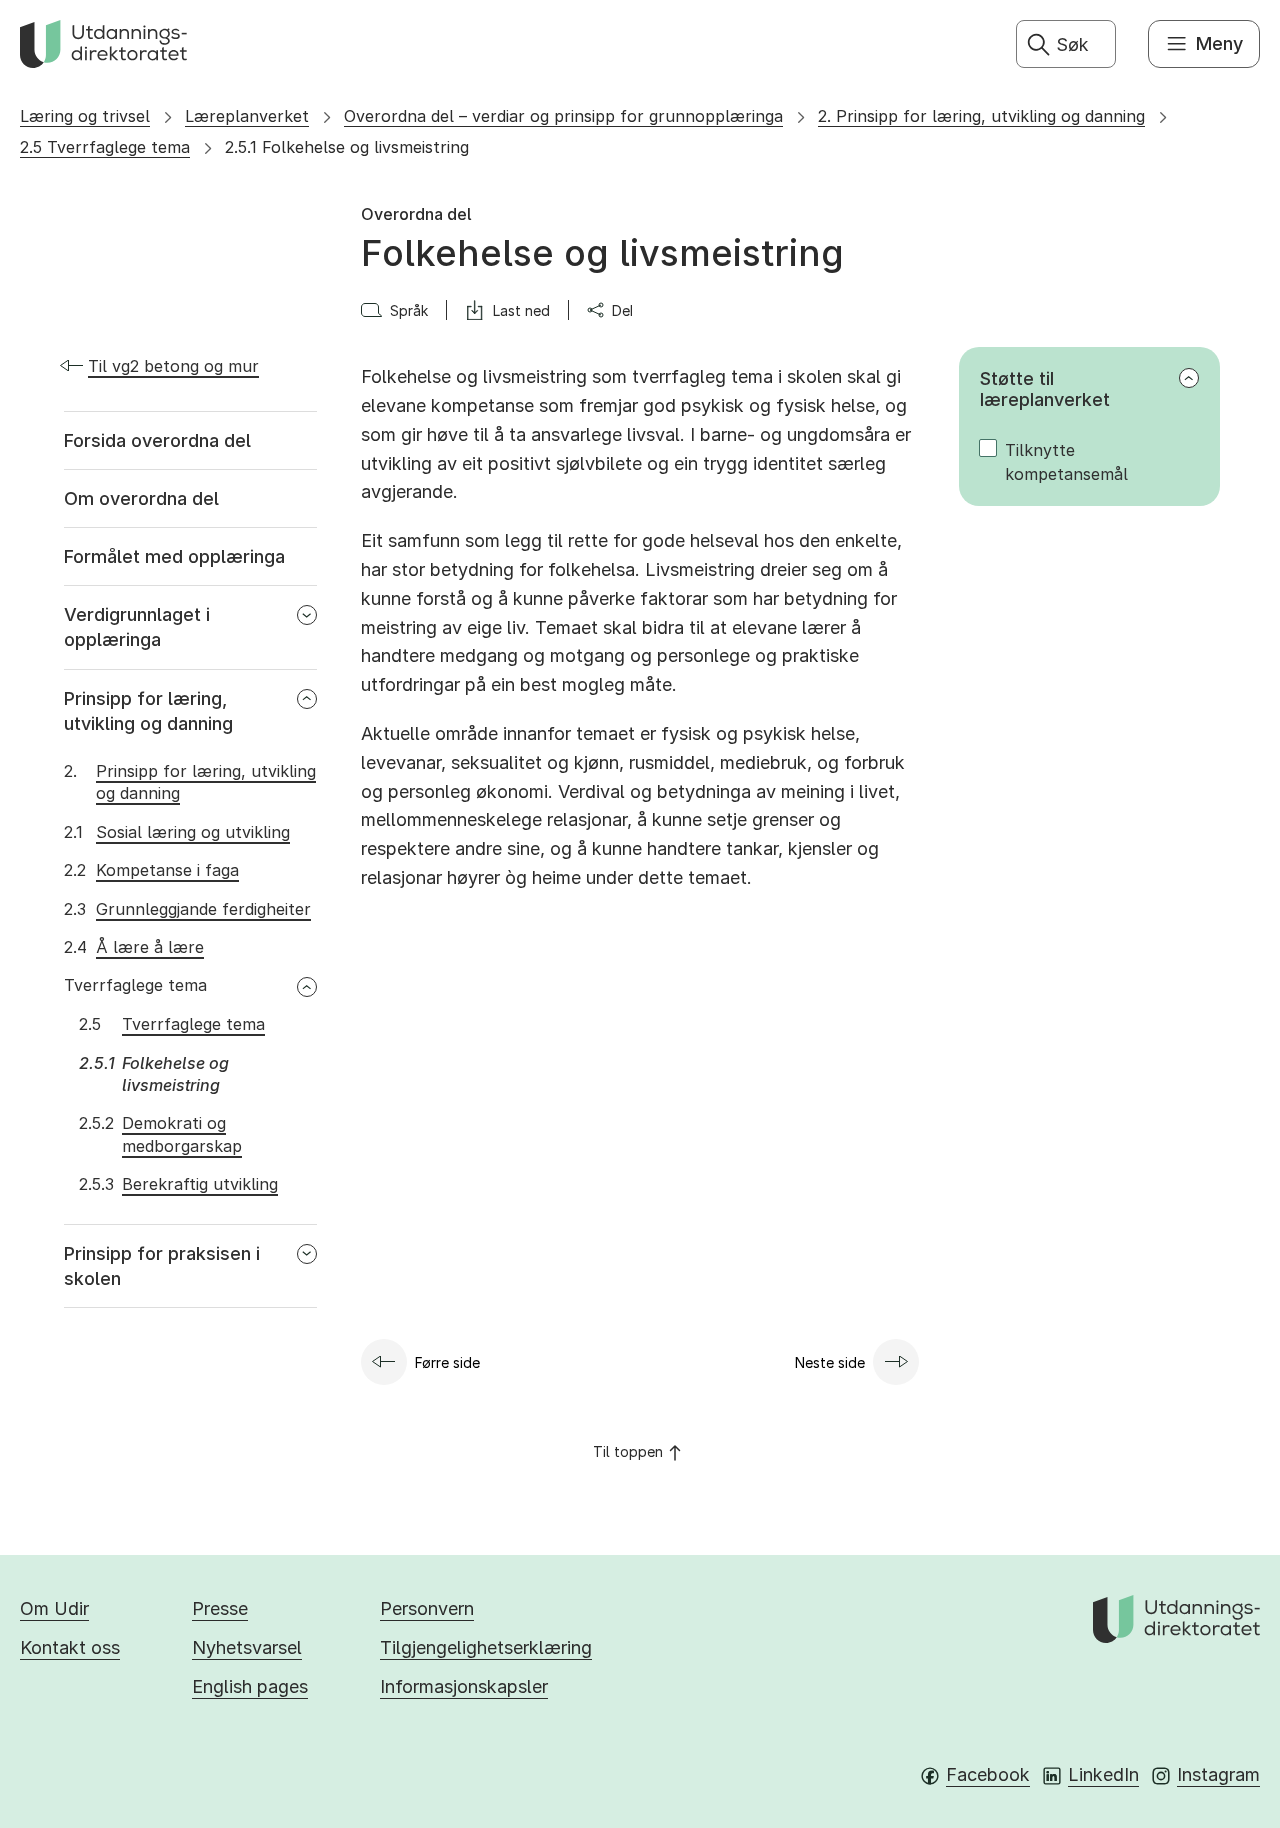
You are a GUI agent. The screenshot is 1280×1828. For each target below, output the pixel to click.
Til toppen (628, 1451)
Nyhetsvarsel (247, 1647)
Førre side (447, 1362)
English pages (250, 1686)
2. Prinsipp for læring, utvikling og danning (981, 116)
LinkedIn (1103, 1774)
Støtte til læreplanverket (1045, 389)
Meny (1219, 43)
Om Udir (54, 1608)
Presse (220, 1608)
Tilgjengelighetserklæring (486, 1647)
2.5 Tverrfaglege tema (105, 147)
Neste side (830, 1362)
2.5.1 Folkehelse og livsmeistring (347, 147)
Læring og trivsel (85, 116)
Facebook (988, 1774)
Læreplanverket (247, 116)
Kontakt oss (70, 1647)
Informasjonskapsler (464, 1686)
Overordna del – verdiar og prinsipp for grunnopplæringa (563, 116)
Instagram (1218, 1774)
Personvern (427, 1608)
